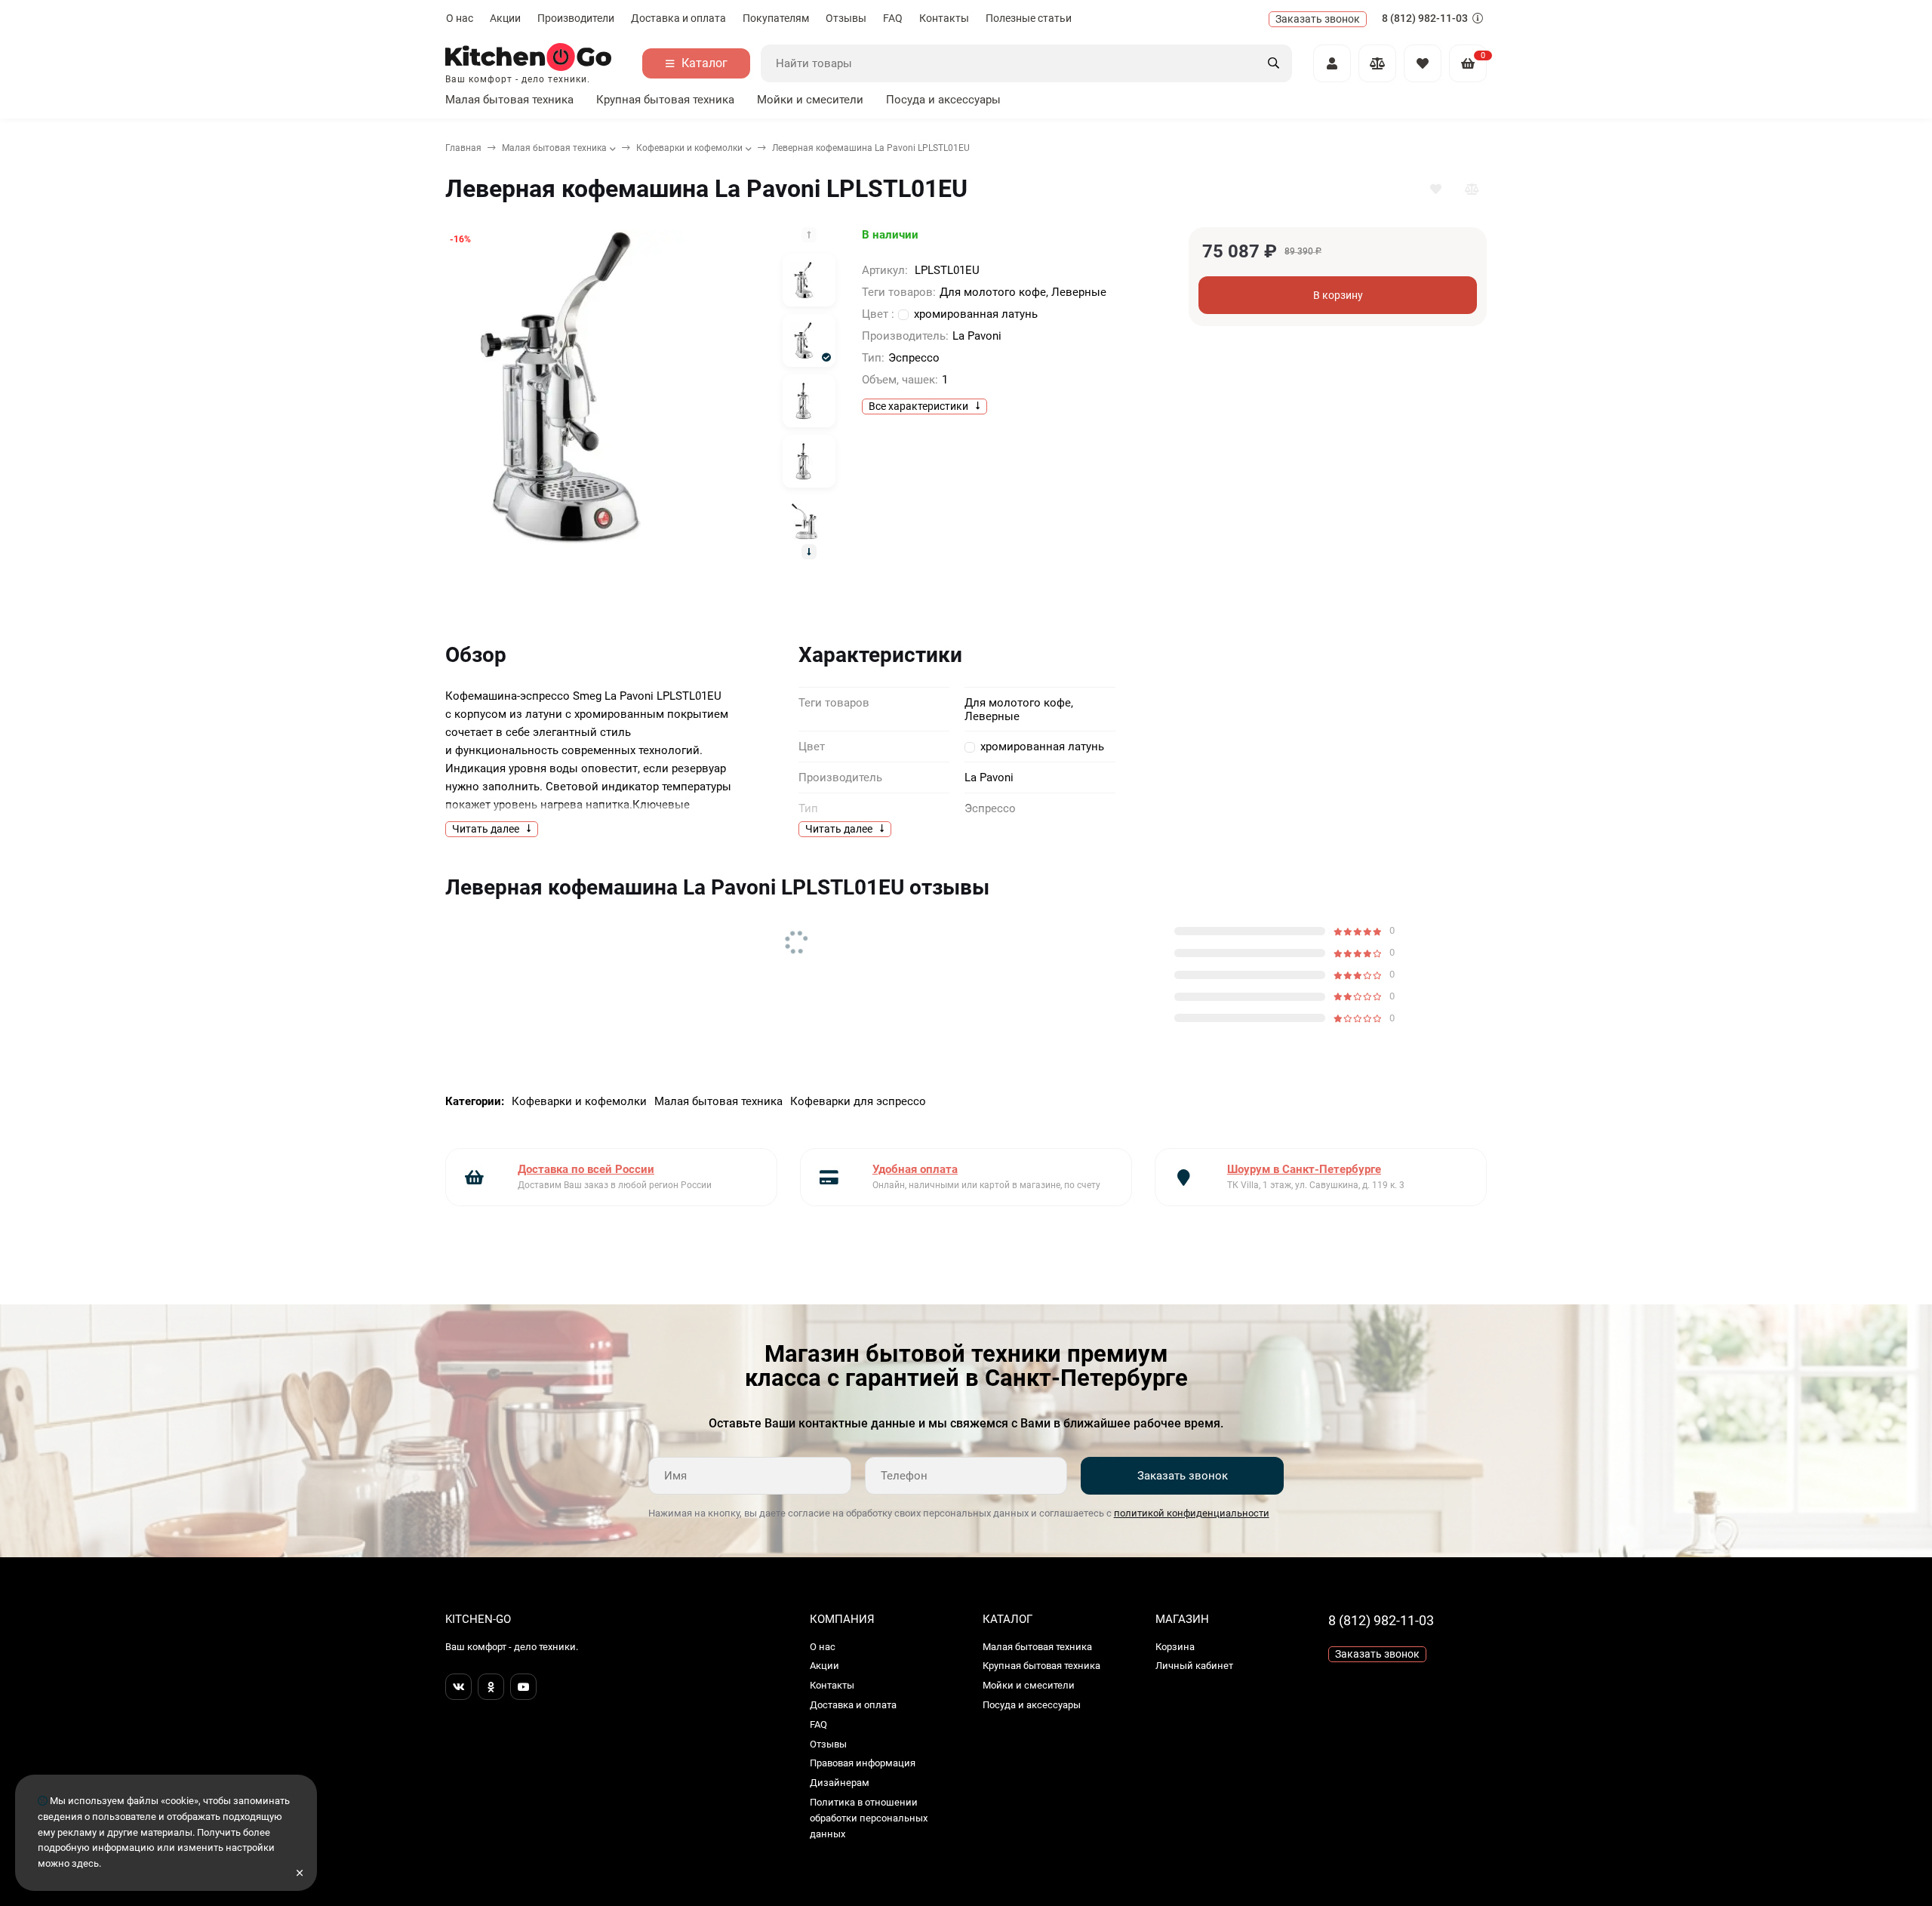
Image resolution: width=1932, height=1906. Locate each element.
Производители (576, 18)
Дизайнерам (840, 1783)
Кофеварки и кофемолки (689, 148)
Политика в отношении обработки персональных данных (869, 1818)
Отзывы (846, 18)
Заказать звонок (1183, 1476)
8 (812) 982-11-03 (1426, 18)
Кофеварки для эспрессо (858, 1101)
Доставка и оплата (678, 18)
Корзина (1175, 1647)
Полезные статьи (1029, 18)
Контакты (944, 18)
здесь (85, 1863)
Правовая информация (863, 1763)
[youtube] (523, 1687)
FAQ (893, 18)
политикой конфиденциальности (1192, 1513)
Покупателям (776, 18)
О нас (460, 18)
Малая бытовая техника (509, 100)
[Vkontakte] (458, 1687)
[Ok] (491, 1687)
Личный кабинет (1194, 1666)
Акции (505, 18)
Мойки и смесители (810, 100)
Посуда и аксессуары (943, 100)
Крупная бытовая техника (665, 100)
